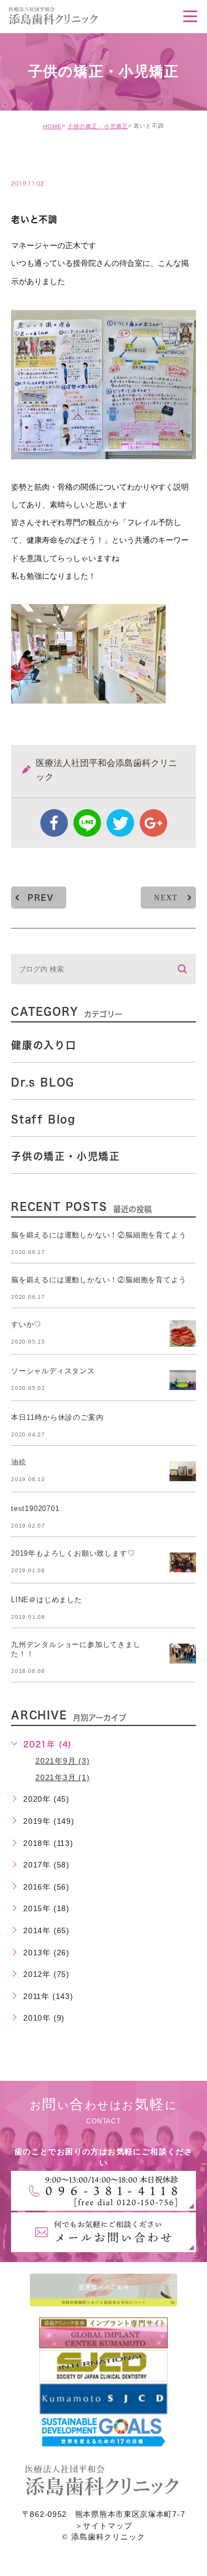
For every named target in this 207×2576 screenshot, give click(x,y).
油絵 (19, 1462)
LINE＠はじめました (47, 1600)
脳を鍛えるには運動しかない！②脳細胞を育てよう (99, 1235)
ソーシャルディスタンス (53, 1371)
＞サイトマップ (104, 2526)
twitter (120, 823)
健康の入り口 (44, 1045)
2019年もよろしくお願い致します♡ (73, 1553)
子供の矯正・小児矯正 (98, 126)
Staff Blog (43, 1119)
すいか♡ (26, 1324)
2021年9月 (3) (63, 1761)
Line (87, 823)
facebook (54, 823)
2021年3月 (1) (63, 1777)
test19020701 (35, 1509)
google (153, 823)
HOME (52, 126)
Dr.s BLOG (43, 1082)
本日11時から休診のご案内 (57, 1417)
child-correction (64, 160)
